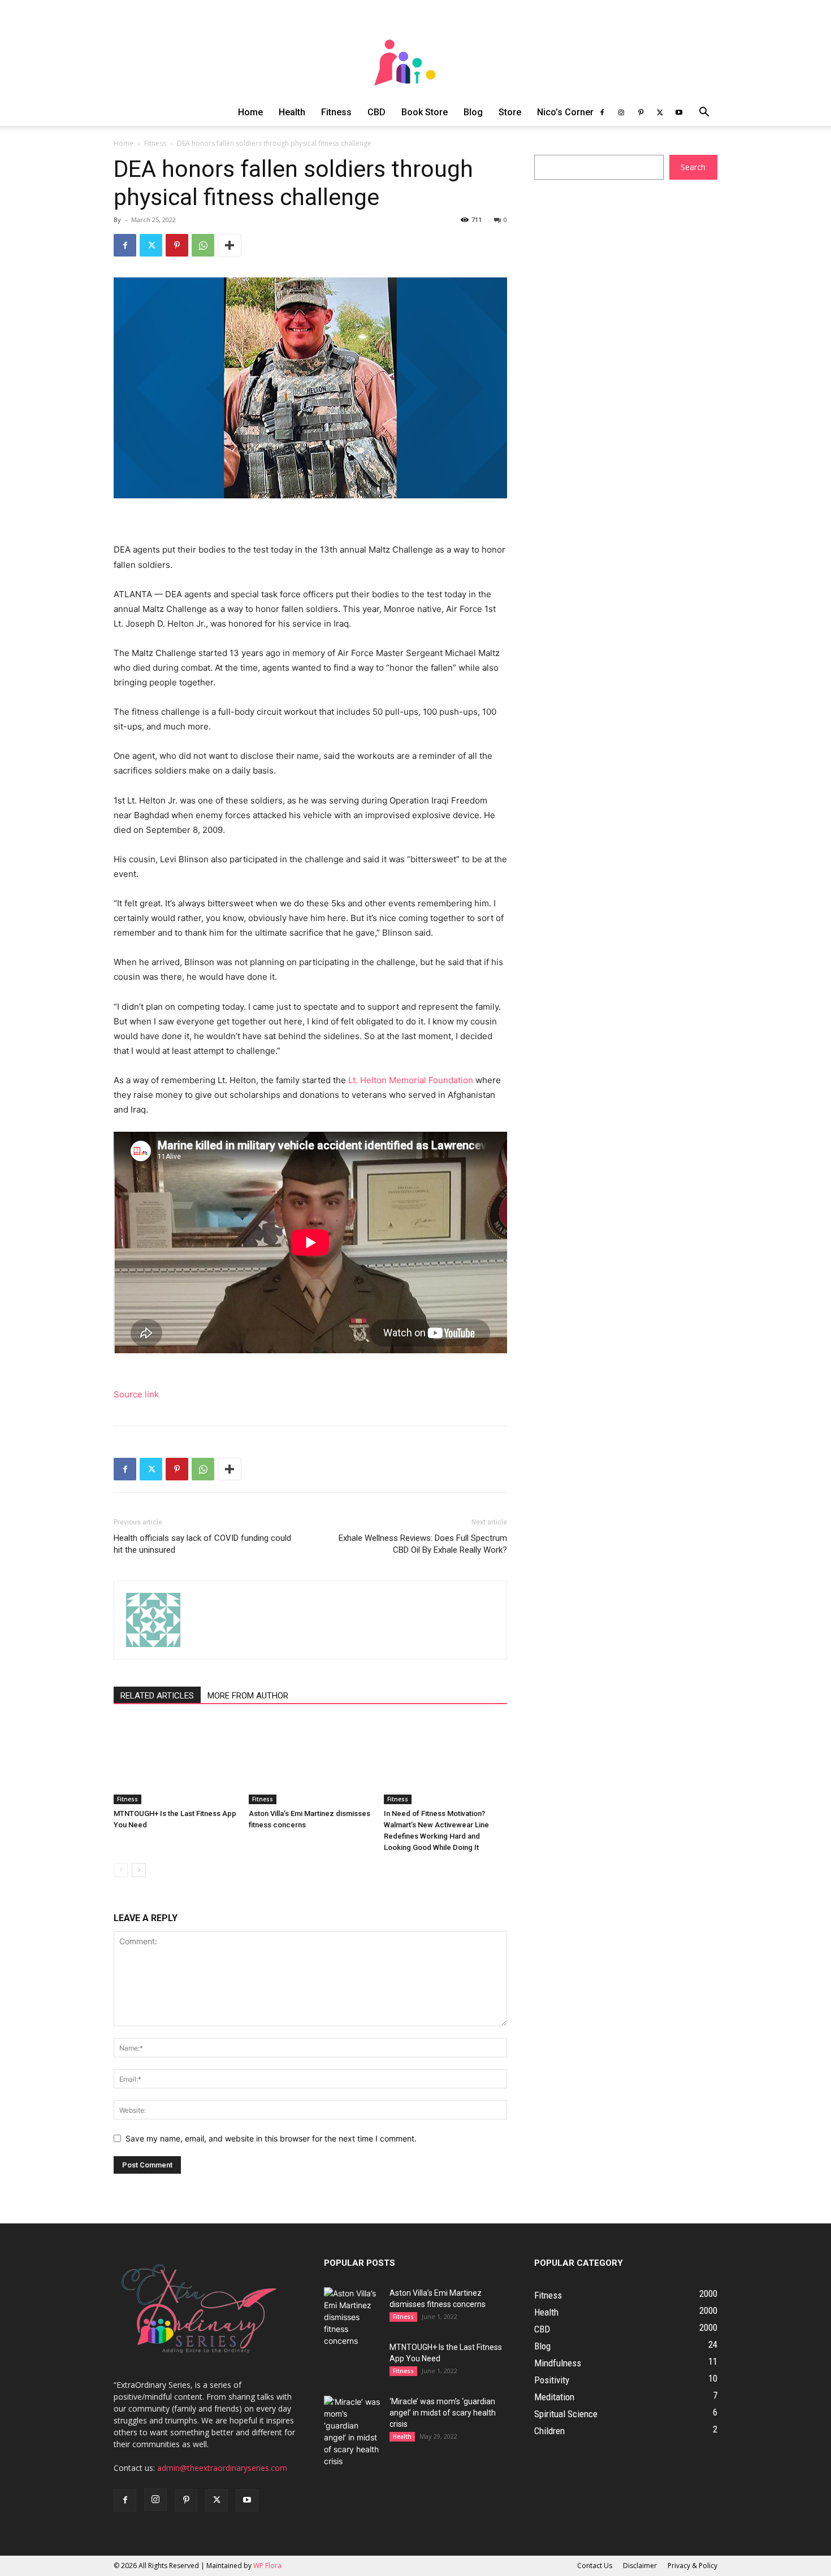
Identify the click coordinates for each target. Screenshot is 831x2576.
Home (250, 112)
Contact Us (595, 2566)
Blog (473, 112)
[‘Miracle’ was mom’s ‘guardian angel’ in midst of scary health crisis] (352, 2431)
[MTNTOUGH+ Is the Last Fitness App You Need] (175, 1762)
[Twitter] (660, 112)
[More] (230, 245)
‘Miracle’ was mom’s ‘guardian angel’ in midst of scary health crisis (443, 2413)
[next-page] (139, 1870)
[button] (704, 113)
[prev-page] (121, 1870)
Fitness (336, 112)
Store (510, 112)
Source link (136, 1394)
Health (292, 112)
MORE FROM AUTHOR (248, 1696)
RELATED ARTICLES (157, 1696)
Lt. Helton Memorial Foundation (411, 1080)
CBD (376, 112)
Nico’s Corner (565, 112)
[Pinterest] (640, 112)
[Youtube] (679, 112)
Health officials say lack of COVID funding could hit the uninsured (202, 1544)
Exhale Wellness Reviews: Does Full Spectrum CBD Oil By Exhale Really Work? (423, 1544)
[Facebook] (602, 112)
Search (693, 167)
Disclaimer (640, 2566)
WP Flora (267, 2566)
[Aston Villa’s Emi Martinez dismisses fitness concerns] (310, 1762)
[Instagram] (621, 112)
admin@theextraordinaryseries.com (222, 2468)
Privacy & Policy (692, 2566)
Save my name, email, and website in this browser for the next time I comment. (271, 2138)
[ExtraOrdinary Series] (415, 49)
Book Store (425, 112)
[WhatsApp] (203, 245)
